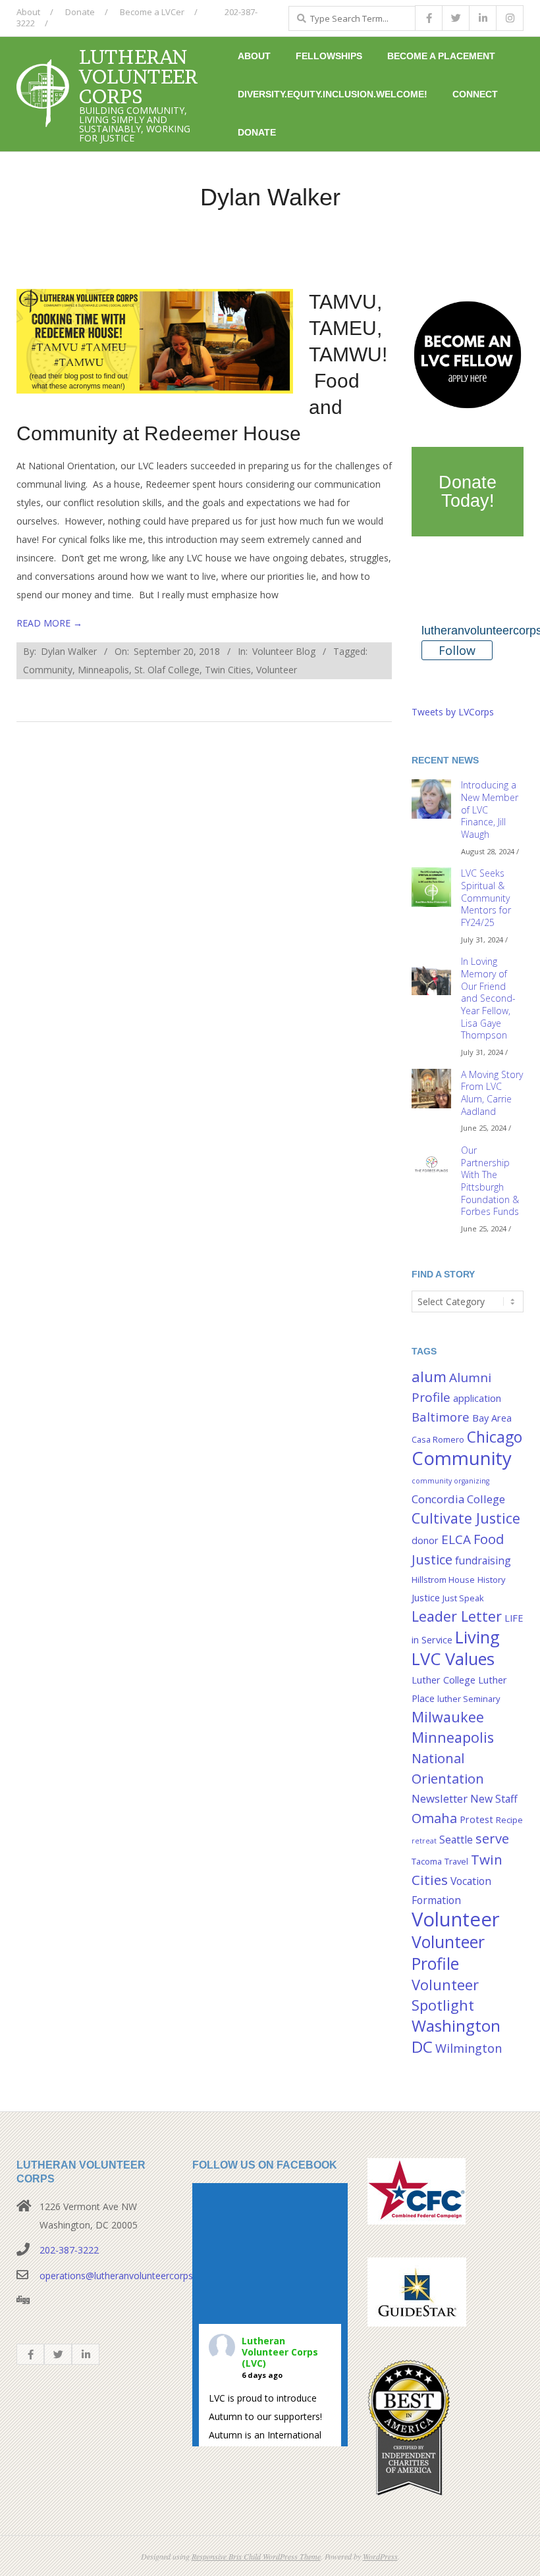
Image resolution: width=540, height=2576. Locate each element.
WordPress (380, 2556)
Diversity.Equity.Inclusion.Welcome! (333, 94)
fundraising (483, 1560)
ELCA (456, 1539)
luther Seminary (469, 1699)
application (477, 1398)
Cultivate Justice (466, 1518)
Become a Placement (441, 56)
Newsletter (440, 1798)
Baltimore (441, 1417)
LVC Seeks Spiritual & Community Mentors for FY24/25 (486, 898)
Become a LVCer (152, 12)
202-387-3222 (69, 2250)
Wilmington (469, 2048)
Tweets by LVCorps (453, 712)
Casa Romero (438, 1439)
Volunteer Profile (448, 1952)
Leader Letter (457, 1616)
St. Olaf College (167, 670)
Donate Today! (468, 492)
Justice (426, 1598)
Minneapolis (103, 670)
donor (425, 1540)
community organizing (450, 1481)
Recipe (509, 1820)
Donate (80, 12)
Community (48, 670)
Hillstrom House (443, 1580)
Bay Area (492, 1418)
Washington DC (456, 2036)
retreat (424, 1841)
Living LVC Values (456, 1648)
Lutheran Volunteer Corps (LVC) (280, 2352)
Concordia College (458, 1499)
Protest (476, 1819)
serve (492, 1838)
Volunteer (277, 670)
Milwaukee (448, 1717)
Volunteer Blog (284, 651)
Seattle (456, 1840)
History (491, 1580)
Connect (475, 94)
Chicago (495, 1437)
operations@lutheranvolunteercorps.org (124, 2276)
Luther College (444, 1680)
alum (429, 1377)
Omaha (434, 1818)
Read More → (49, 623)
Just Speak (463, 1598)
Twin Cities (228, 670)
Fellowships (329, 56)
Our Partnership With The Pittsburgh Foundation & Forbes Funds (490, 1181)
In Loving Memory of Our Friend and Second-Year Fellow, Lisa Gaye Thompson (488, 998)
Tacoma (427, 1861)
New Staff (494, 1799)
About (28, 12)
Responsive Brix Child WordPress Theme (256, 2556)
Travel (456, 1861)
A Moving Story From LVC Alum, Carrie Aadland (492, 1093)
